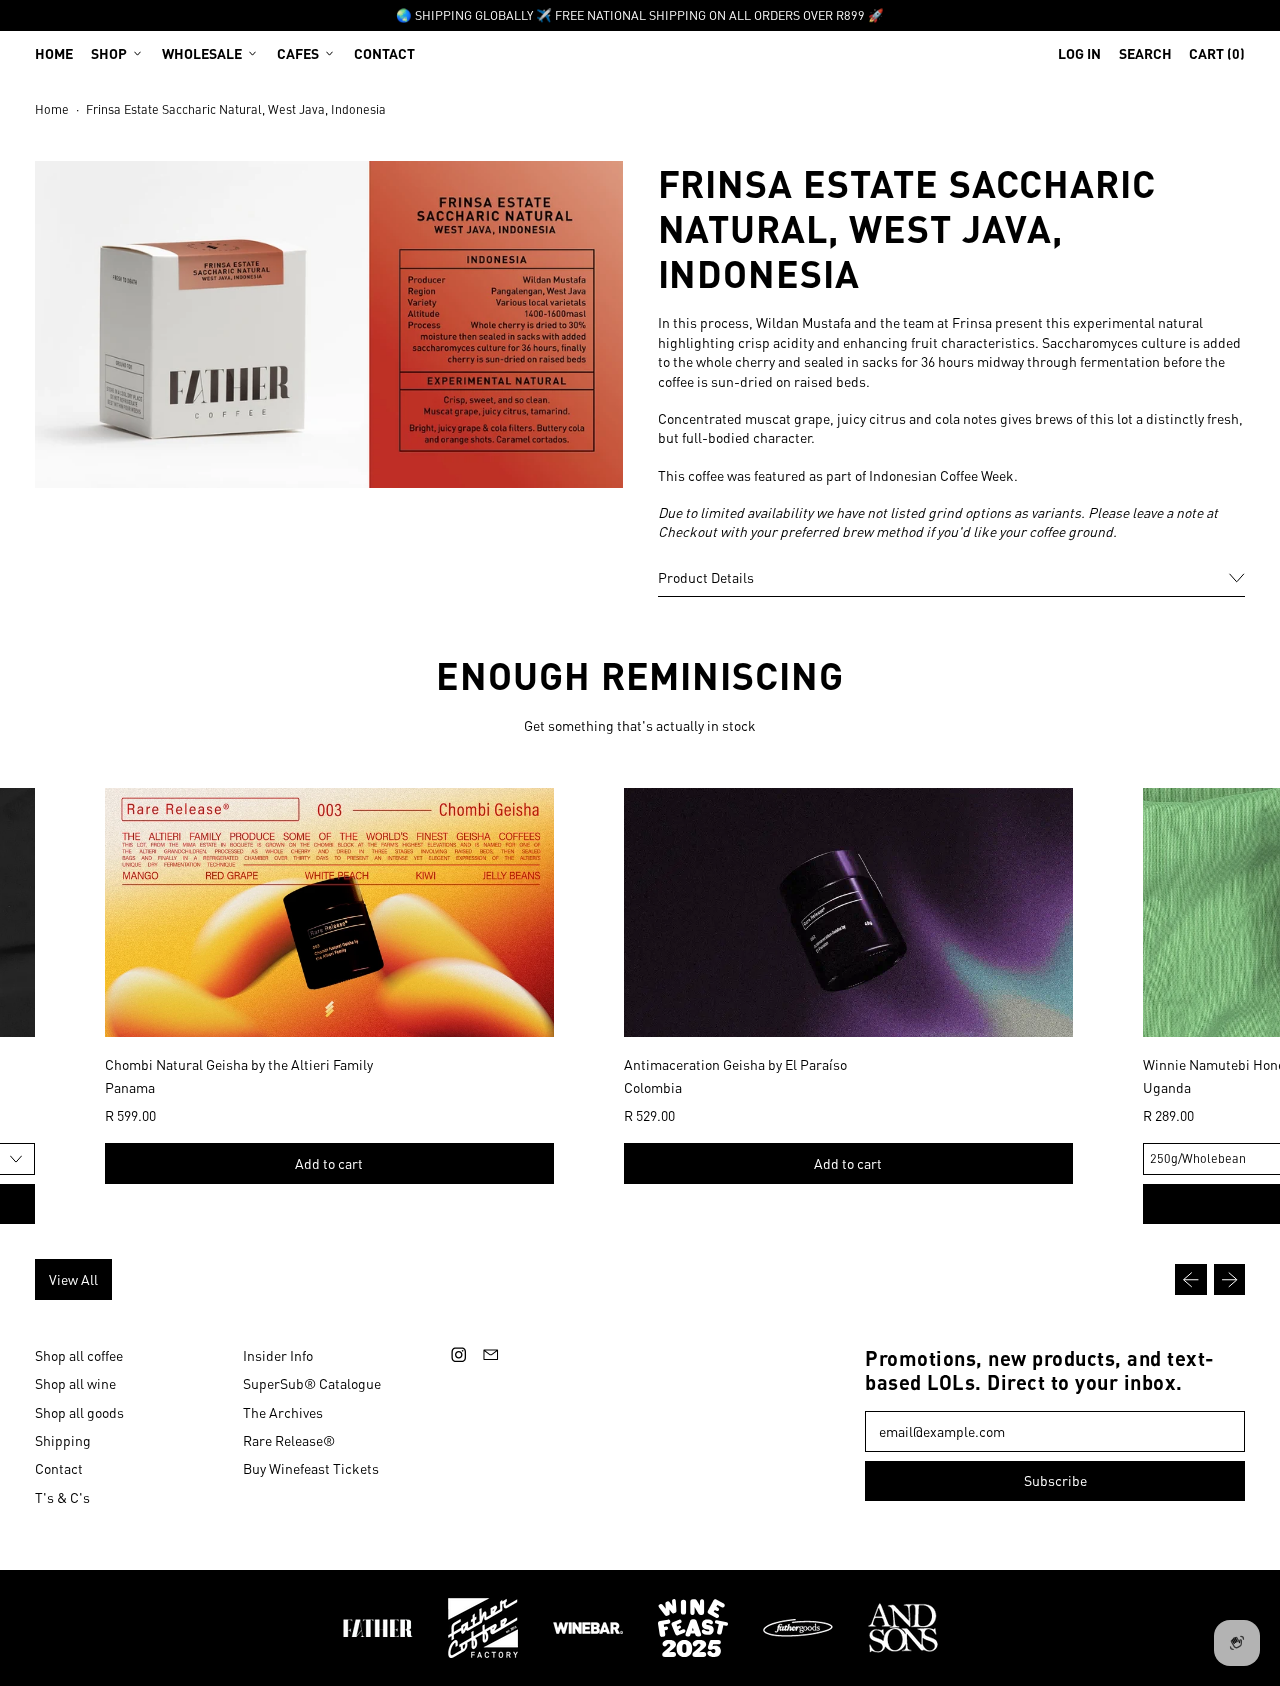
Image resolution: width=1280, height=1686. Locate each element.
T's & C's (62, 1497)
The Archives (283, 1412)
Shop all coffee (79, 1355)
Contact (384, 53)
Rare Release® (289, 1440)
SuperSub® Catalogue (312, 1383)
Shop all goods (79, 1412)
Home (54, 53)
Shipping (63, 1440)
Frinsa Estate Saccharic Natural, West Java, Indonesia (236, 109)
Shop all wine (75, 1383)
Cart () (1216, 57)
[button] (1145, 53)
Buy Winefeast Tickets (311, 1468)
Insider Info (278, 1355)
